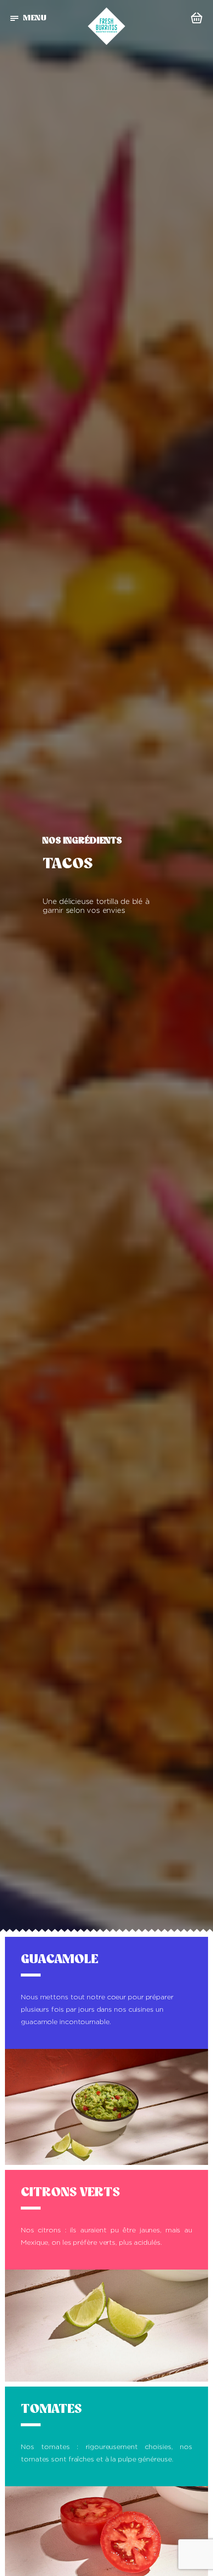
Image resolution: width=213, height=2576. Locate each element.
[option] (106, 966)
